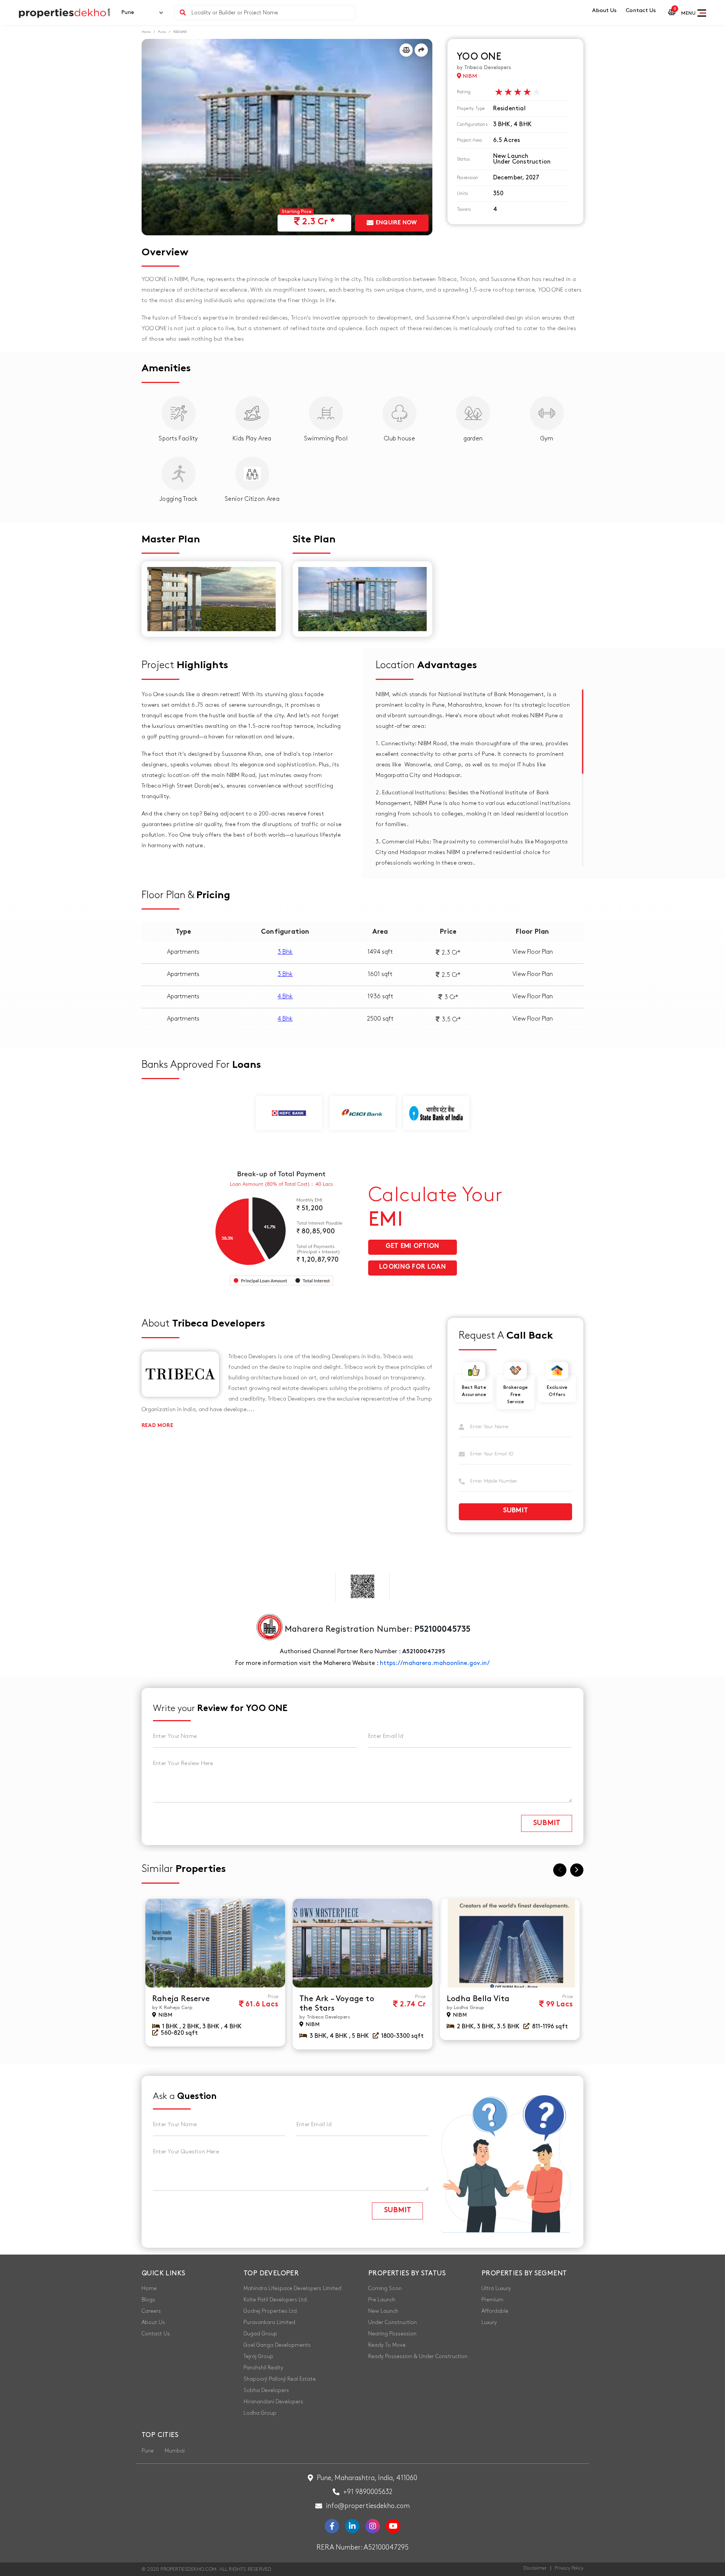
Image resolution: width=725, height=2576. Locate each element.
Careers (151, 2311)
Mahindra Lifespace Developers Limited (292, 2288)
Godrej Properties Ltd (270, 2311)
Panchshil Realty (263, 2368)
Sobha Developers (266, 2390)
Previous (560, 1870)
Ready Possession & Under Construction (418, 2356)
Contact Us (641, 11)
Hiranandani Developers (273, 2402)
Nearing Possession (392, 2334)
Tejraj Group (258, 2356)
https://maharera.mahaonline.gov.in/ (435, 1663)
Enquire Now (396, 223)
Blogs (148, 2300)
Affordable (495, 2311)
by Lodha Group (465, 2008)
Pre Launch (382, 2300)
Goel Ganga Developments (277, 2345)
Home (146, 32)
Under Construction (393, 2322)
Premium (492, 2300)
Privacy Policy (569, 2568)
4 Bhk (285, 997)
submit (547, 1824)
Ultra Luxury (496, 2288)
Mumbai (175, 2451)
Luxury (489, 2322)
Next (577, 1870)
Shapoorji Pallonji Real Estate (280, 2379)
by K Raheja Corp (172, 2008)
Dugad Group (260, 2334)
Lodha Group (260, 2413)
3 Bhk (285, 952)
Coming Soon (385, 2288)
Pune (162, 32)
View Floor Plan (533, 952)
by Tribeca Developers (484, 67)
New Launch (383, 2311)
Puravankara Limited (269, 2322)
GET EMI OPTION (412, 1246)
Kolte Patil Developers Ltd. (276, 2300)
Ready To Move (387, 2345)
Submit (516, 1511)
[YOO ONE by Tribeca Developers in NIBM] (287, 137)
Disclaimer (535, 2568)
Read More (157, 1426)
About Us (604, 11)
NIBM (469, 76)
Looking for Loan (413, 1267)
